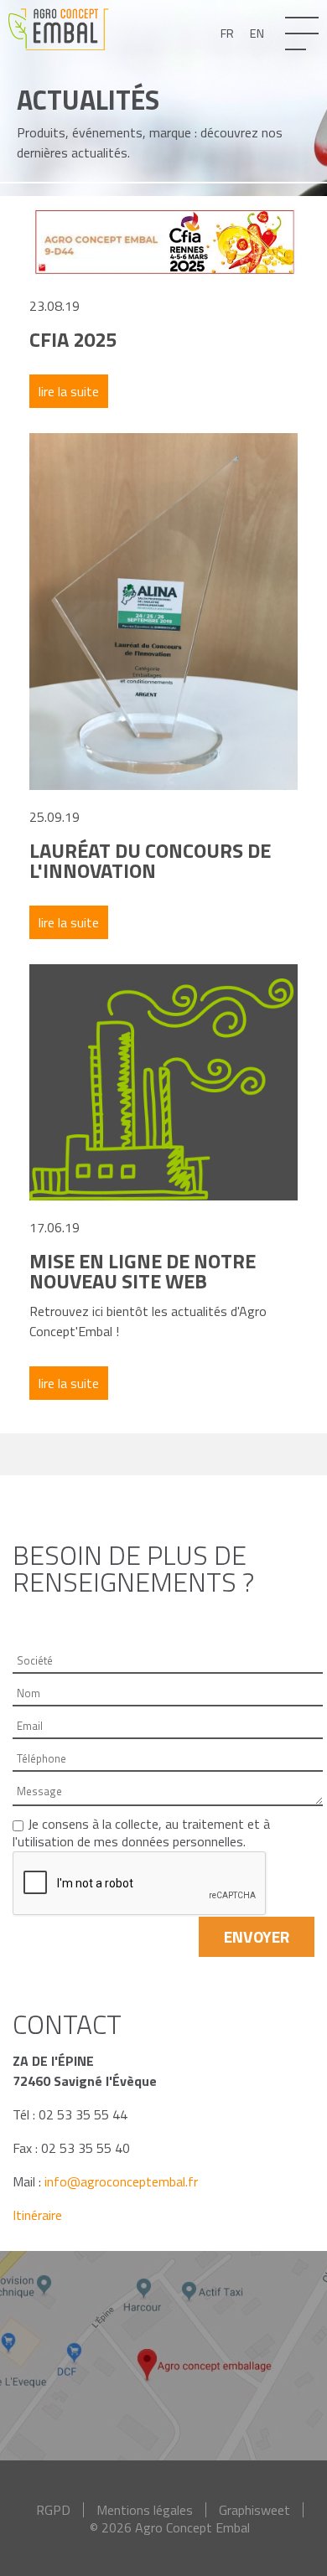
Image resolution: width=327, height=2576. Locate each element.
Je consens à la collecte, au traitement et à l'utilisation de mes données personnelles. (141, 1833)
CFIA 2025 (73, 339)
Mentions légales (145, 2510)
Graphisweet (254, 2510)
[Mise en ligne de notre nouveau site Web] (163, 1081)
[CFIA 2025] (163, 240)
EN (257, 34)
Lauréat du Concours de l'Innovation (150, 860)
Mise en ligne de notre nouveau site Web (143, 1271)
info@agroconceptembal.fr (121, 2181)
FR (227, 34)
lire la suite (69, 391)
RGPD (53, 2510)
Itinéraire (37, 2215)
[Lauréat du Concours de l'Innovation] (163, 610)
